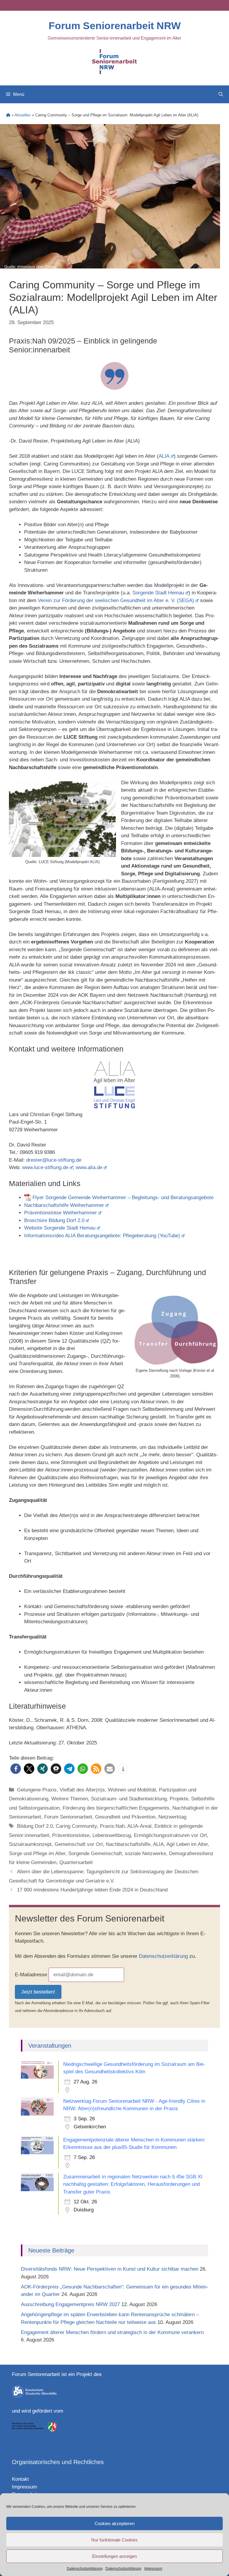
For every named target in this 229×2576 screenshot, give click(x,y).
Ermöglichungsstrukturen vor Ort (170, 1835)
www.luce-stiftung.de (45, 1167)
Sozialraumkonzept (30, 1844)
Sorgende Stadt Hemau (158, 593)
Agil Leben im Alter (187, 1844)
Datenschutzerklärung (85, 2569)
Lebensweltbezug (112, 1835)
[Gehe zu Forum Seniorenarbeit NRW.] (8, 115)
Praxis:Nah (112, 1826)
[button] (16, 1769)
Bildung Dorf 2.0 (35, 1826)
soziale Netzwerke (146, 1853)
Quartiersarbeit (76, 1862)
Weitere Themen (70, 1799)
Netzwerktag (172, 1817)
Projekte (179, 1799)
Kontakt (20, 2479)
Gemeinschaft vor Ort (79, 1844)
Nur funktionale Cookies (114, 2540)
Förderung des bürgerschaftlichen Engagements (116, 1808)
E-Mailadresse (31, 1975)
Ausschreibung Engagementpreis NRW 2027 (70, 2304)
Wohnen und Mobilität (132, 1790)
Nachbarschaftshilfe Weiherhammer (64, 1205)
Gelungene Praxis (37, 1790)
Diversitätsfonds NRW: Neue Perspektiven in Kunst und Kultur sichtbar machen (110, 2269)
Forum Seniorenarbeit (68, 1817)
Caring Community (76, 1826)
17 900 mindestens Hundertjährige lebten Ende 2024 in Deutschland (92, 1890)
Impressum (153, 2569)
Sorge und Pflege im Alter (37, 1853)
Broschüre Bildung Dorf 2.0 (54, 1220)
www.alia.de (89, 1167)
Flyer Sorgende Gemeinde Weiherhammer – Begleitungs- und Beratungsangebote (123, 1198)
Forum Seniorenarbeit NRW (115, 26)
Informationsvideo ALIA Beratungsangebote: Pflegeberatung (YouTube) (102, 1236)
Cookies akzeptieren (114, 2523)
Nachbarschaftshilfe (128, 1844)
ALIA (164, 456)
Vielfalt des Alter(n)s (82, 1790)
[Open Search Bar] (221, 94)
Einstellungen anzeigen (114, 2556)
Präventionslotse (71, 1835)
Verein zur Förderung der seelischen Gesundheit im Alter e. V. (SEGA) (116, 600)
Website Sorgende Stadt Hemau (60, 1228)
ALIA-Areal (139, 1826)
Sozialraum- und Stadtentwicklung (129, 1799)
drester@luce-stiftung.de (54, 1160)
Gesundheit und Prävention (125, 1817)
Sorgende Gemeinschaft (95, 1853)
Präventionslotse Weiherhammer (61, 1213)
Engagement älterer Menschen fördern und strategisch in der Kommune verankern (113, 2332)
